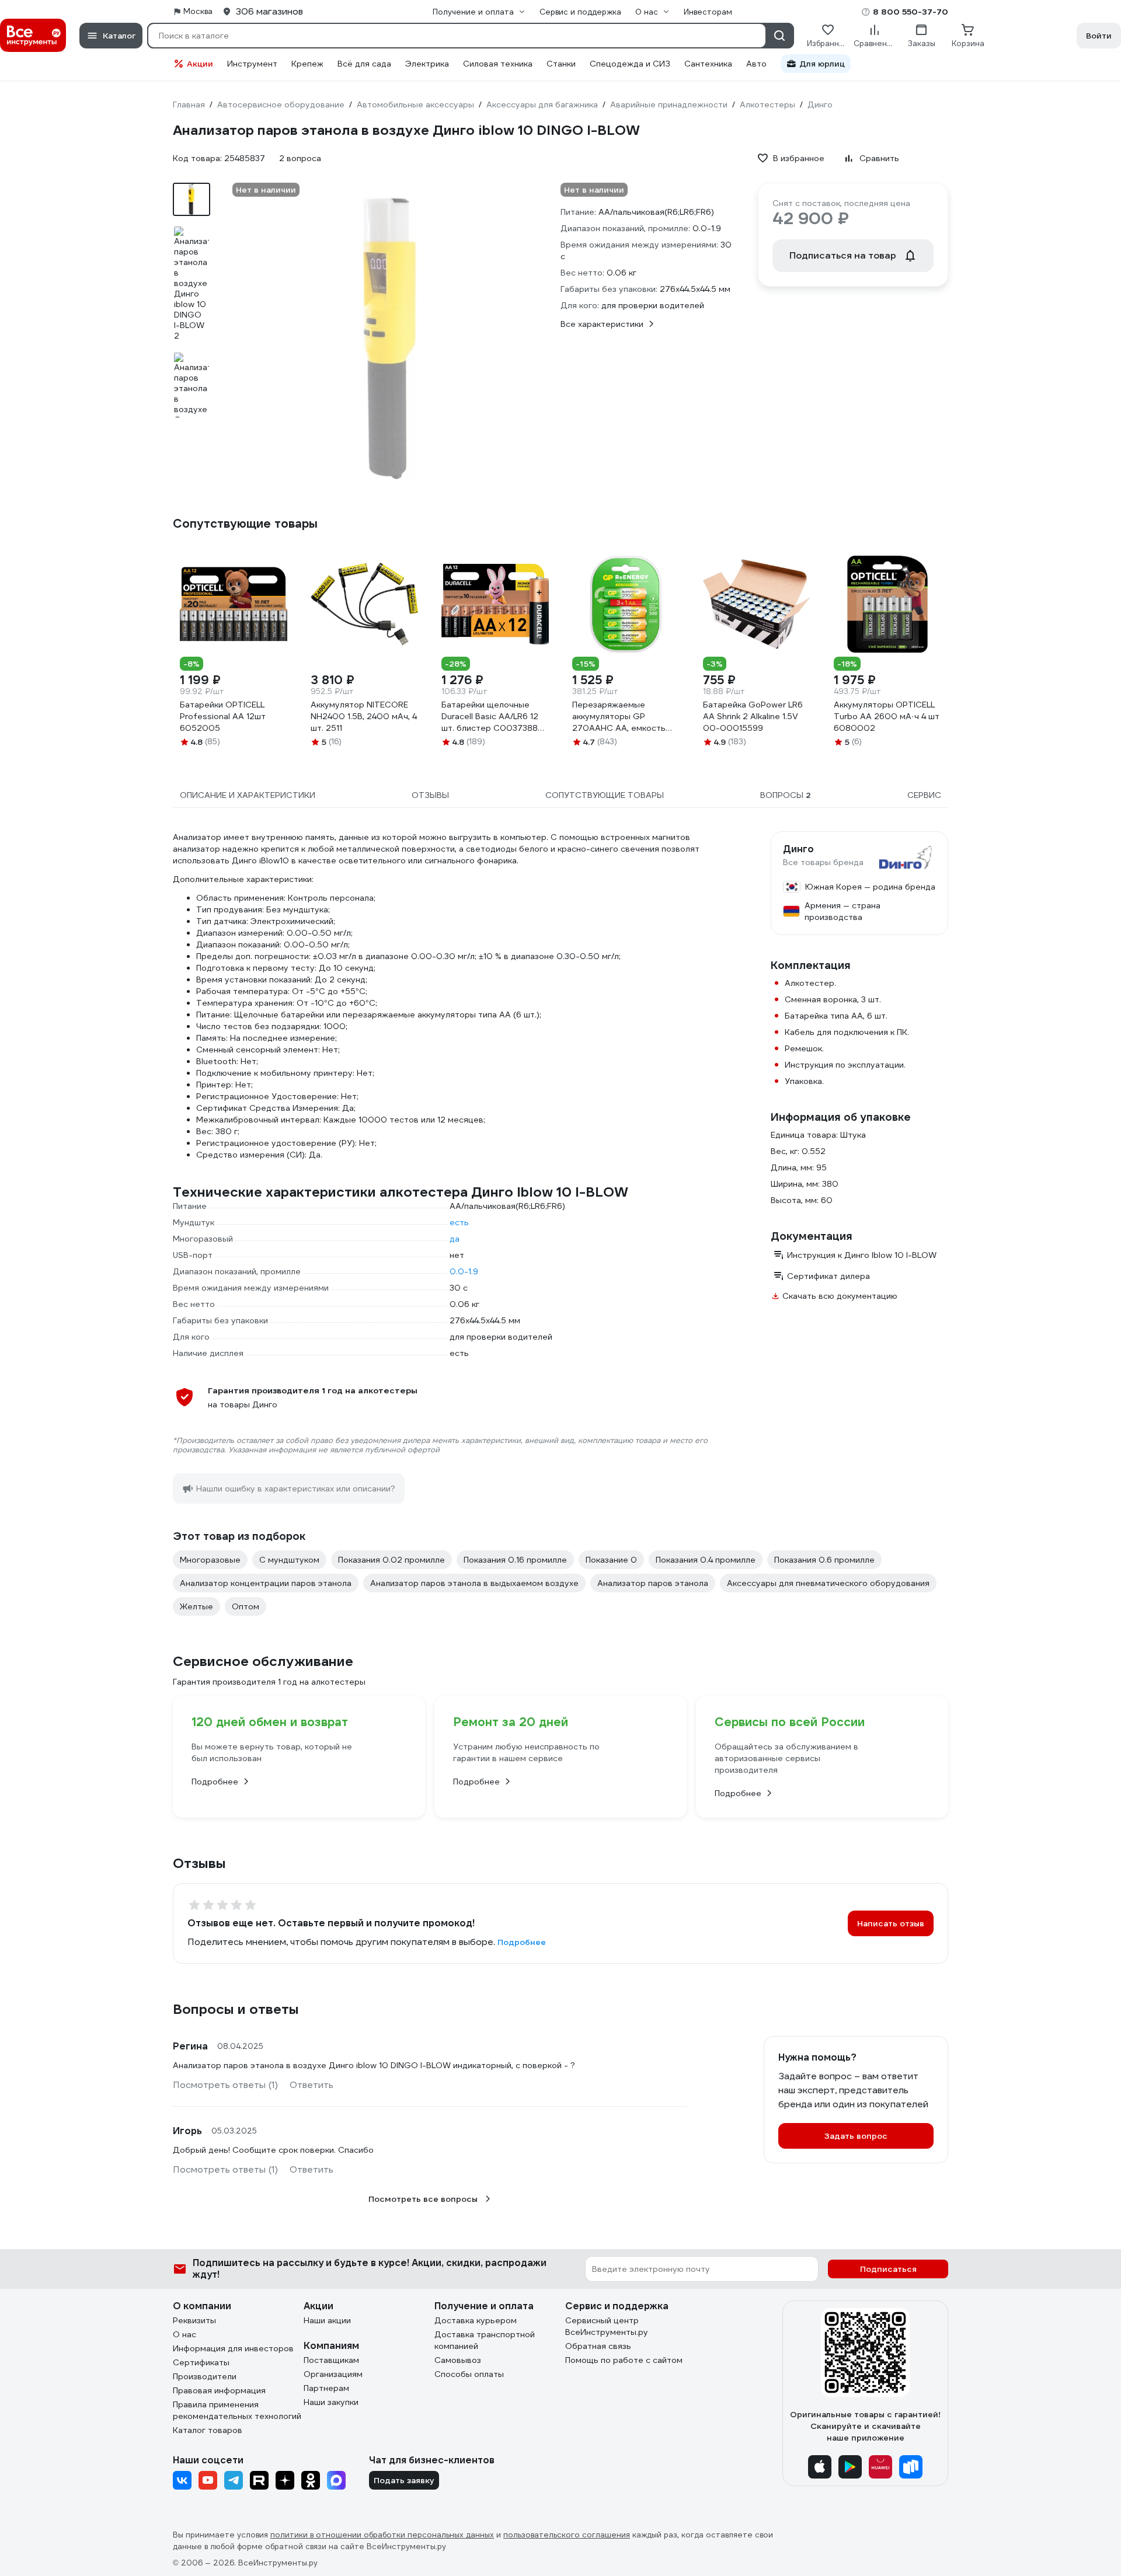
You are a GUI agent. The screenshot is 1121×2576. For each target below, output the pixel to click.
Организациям (333, 2374)
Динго (798, 849)
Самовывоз (458, 2360)
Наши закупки (331, 2402)
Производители (205, 2376)
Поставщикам (331, 2360)
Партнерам (326, 2388)
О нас (184, 2334)
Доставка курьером (476, 2320)
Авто (756, 64)
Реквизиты (194, 2320)
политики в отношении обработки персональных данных (382, 2535)
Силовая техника (498, 64)
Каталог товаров (208, 2430)
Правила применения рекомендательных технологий (237, 2410)
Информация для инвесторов (233, 2348)
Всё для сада (364, 64)
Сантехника (708, 64)
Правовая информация (219, 2390)
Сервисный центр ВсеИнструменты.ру (607, 2326)
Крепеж (307, 64)
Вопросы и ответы (236, 2009)
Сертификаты (201, 2362)
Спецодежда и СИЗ (630, 64)
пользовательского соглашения (567, 2535)
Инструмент (252, 64)
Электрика (427, 64)
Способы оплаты (469, 2374)
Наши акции (327, 2320)
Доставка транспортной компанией (485, 2340)
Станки (561, 64)
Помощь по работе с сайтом (624, 2360)
